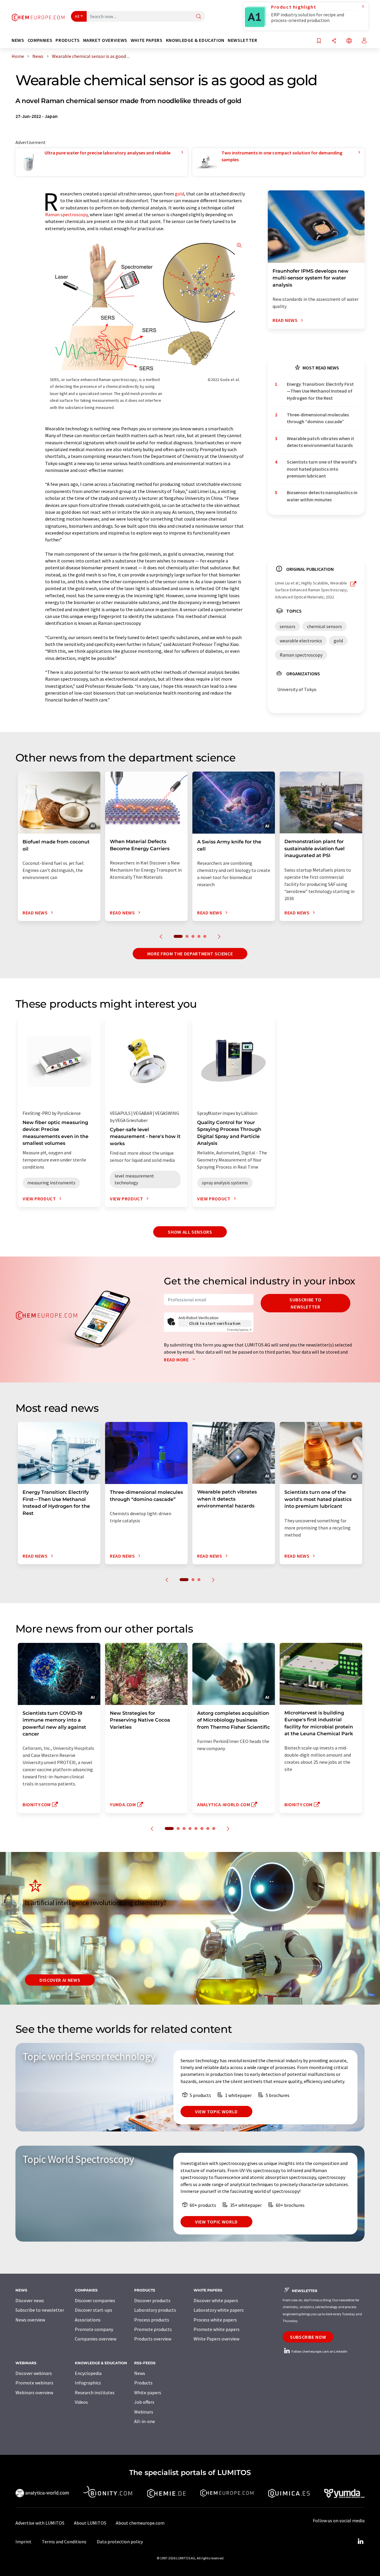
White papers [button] (147, 40)
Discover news (30, 2300)
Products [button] (68, 40)
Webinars (144, 2412)
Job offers (144, 2402)
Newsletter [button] (242, 40)
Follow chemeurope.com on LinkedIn (319, 2351)
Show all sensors (190, 1232)
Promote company (94, 2329)
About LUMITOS (90, 2523)
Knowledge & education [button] (195, 40)
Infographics (88, 2383)
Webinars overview (34, 2392)
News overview (30, 2320)
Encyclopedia (88, 2373)
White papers (148, 2392)
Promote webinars (34, 2383)
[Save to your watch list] (319, 41)
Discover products (152, 2300)
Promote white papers (217, 2329)
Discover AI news (60, 1980)
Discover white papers (216, 2300)
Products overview (153, 2339)
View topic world (216, 2112)
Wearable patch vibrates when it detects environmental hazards (320, 442)
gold (179, 194)
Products (143, 2383)
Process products (152, 2320)
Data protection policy (120, 2542)
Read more (177, 1360)
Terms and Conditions (64, 2542)
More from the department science (190, 954)
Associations (88, 2320)
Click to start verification (215, 1323)
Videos (81, 2402)
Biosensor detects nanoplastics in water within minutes (322, 496)
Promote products (153, 2329)
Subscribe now (308, 2337)
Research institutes (95, 2392)
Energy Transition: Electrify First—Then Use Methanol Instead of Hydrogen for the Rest (320, 391)
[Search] (199, 17)
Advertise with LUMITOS (40, 2523)
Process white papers (215, 2320)
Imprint (23, 2542)
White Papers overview (216, 2339)
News (140, 2373)
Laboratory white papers (219, 2310)
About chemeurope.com (140, 2523)
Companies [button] (40, 40)
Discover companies (95, 2300)
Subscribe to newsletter (305, 1303)
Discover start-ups (94, 2310)
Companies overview (96, 2339)
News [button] (18, 40)
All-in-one (145, 2421)
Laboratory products (155, 2310)
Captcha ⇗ (239, 1330)
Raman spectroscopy (66, 214)
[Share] (334, 41)
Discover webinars (34, 2373)
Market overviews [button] (105, 40)
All (77, 16)
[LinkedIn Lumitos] (360, 2542)
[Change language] (349, 41)
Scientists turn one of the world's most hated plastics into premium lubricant (322, 469)
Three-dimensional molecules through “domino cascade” (318, 418)
